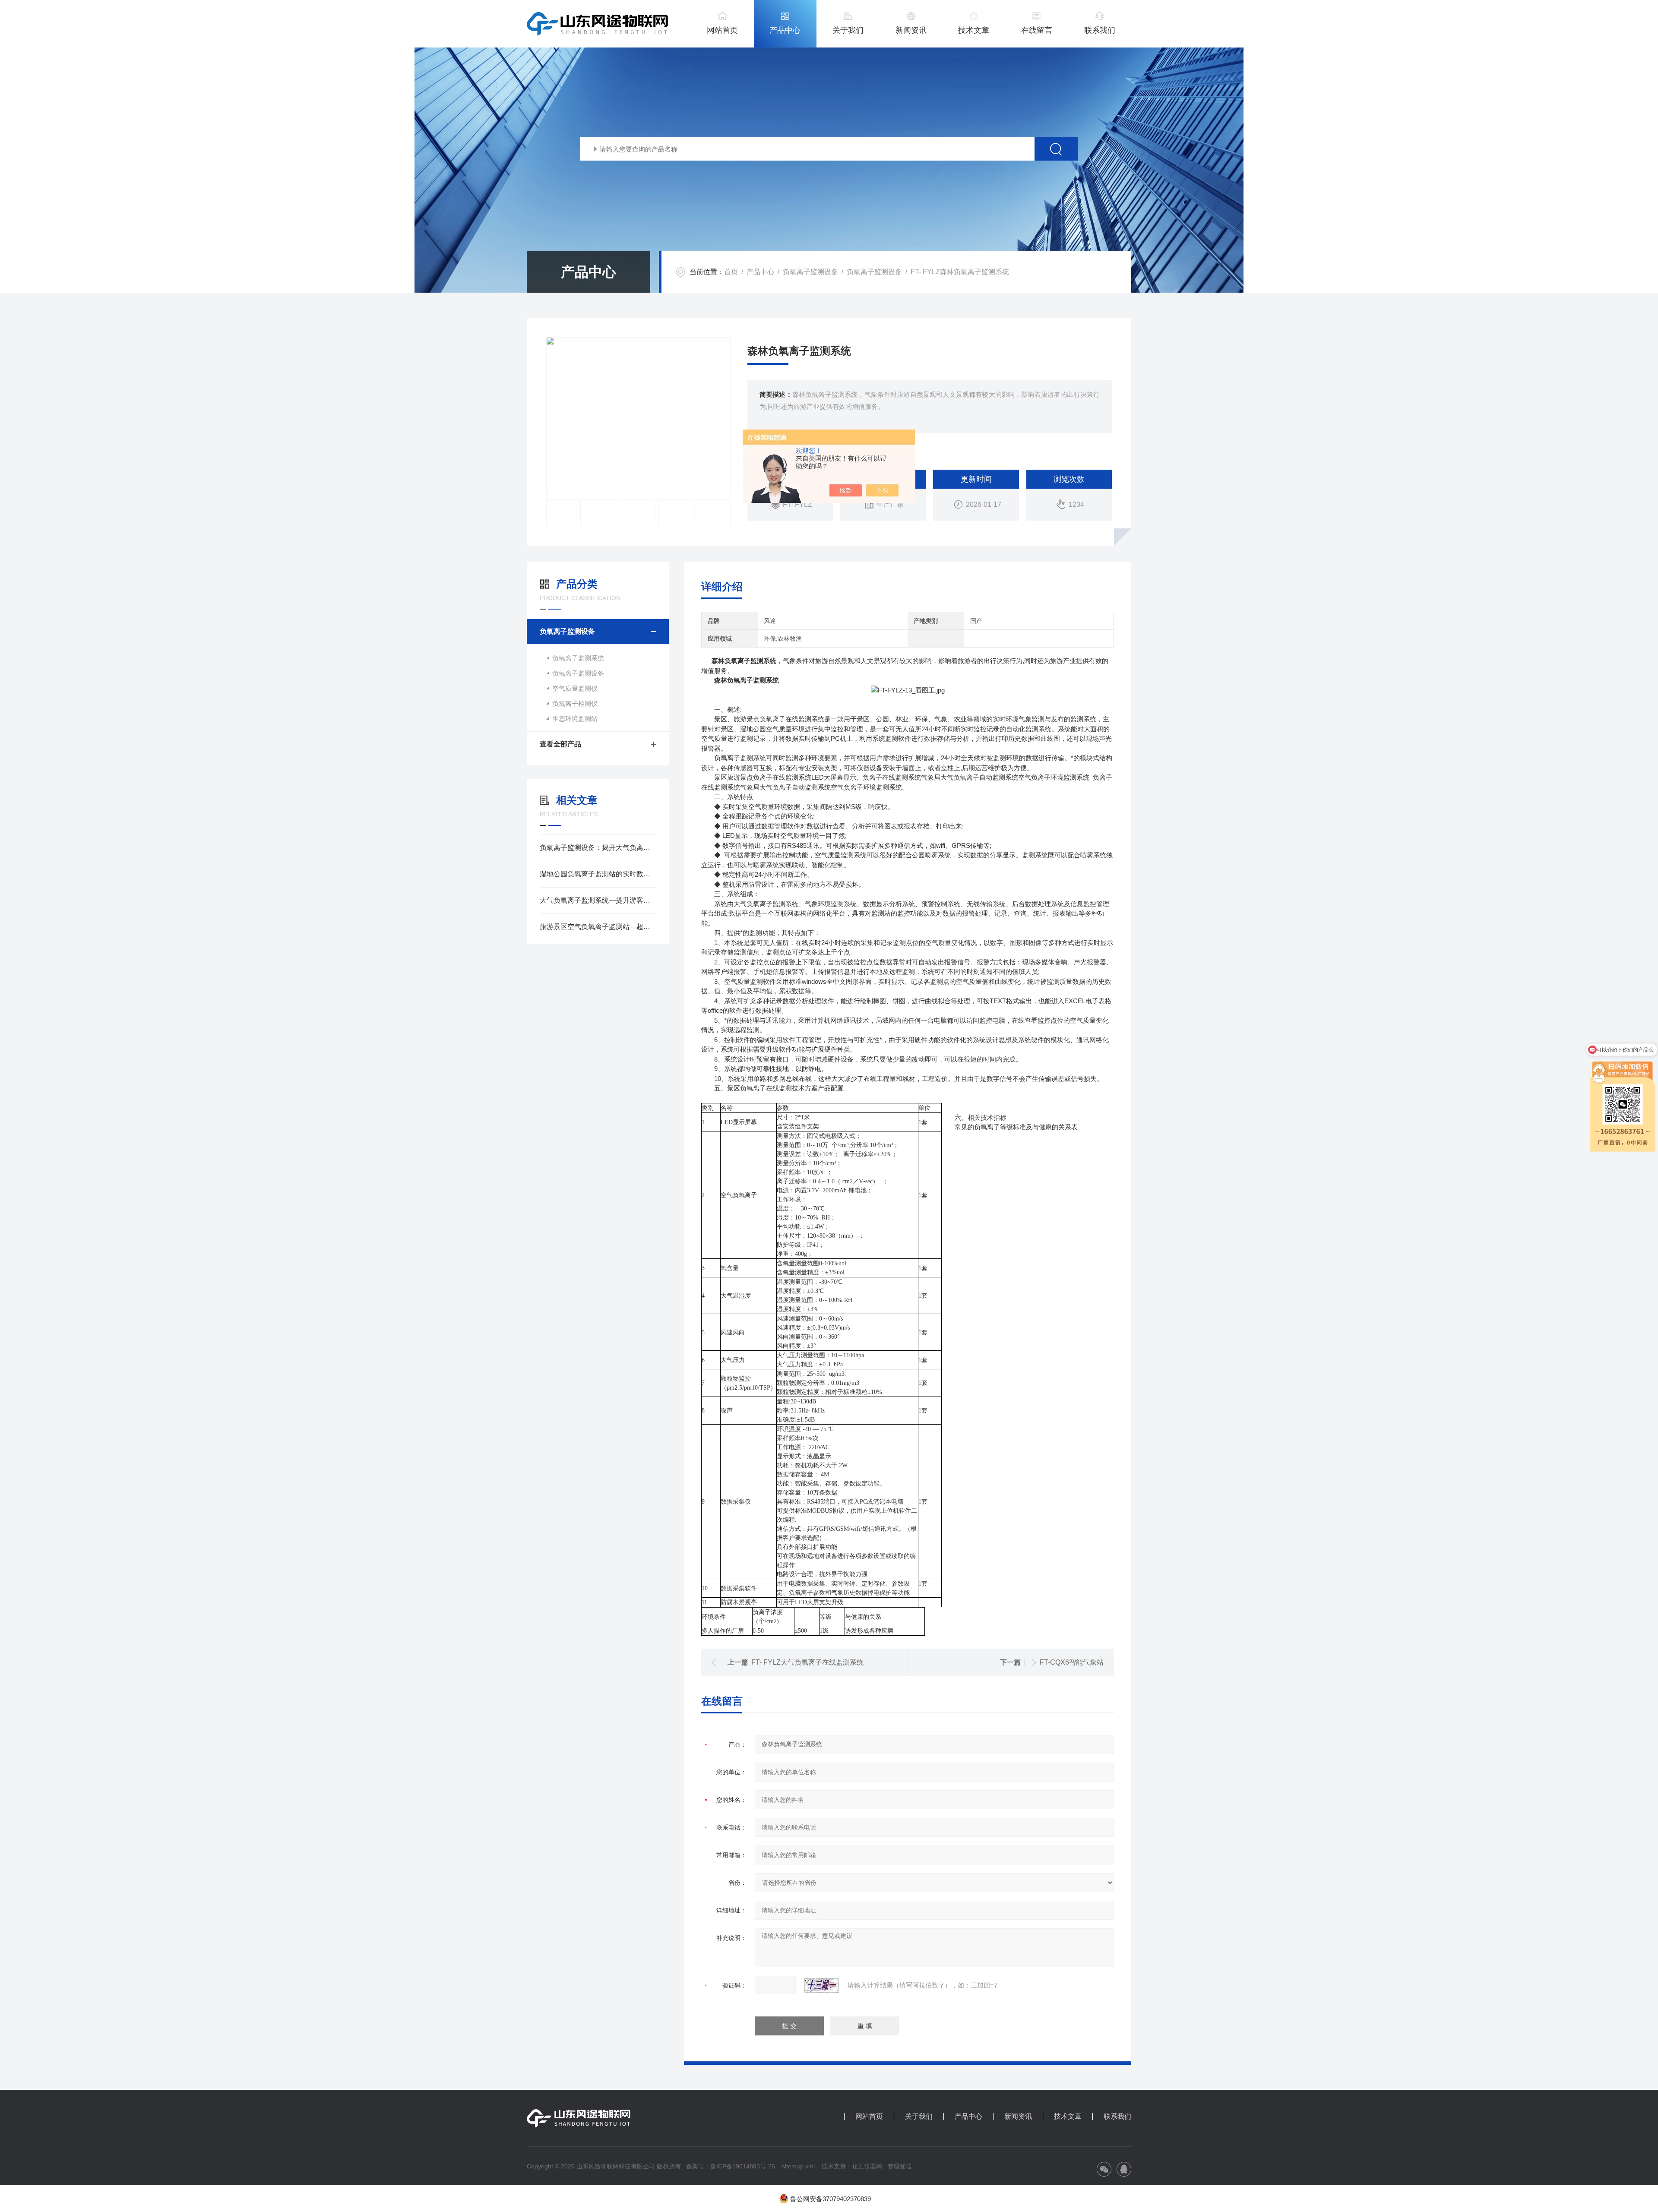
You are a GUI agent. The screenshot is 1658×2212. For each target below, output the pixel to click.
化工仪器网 (867, 2166)
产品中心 (785, 30)
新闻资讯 (911, 30)
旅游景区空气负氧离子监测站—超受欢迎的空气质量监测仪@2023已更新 (598, 927)
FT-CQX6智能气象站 (1072, 1662)
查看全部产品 (560, 744)
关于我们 (848, 30)
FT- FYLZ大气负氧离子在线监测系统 (807, 1662)
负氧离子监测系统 (578, 658)
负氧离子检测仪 (575, 703)
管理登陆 (899, 2166)
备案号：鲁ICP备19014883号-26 (731, 2166)
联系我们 (1100, 30)
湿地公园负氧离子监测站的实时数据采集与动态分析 (598, 874)
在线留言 (1037, 30)
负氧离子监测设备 (810, 272)
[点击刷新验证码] (822, 1985)
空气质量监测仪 (575, 688)
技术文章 (974, 30)
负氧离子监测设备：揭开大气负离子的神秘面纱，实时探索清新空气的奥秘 (598, 848)
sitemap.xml (798, 2166)
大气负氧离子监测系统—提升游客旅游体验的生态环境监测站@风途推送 (598, 900)
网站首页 (722, 30)
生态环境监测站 (575, 719)
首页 (731, 272)
